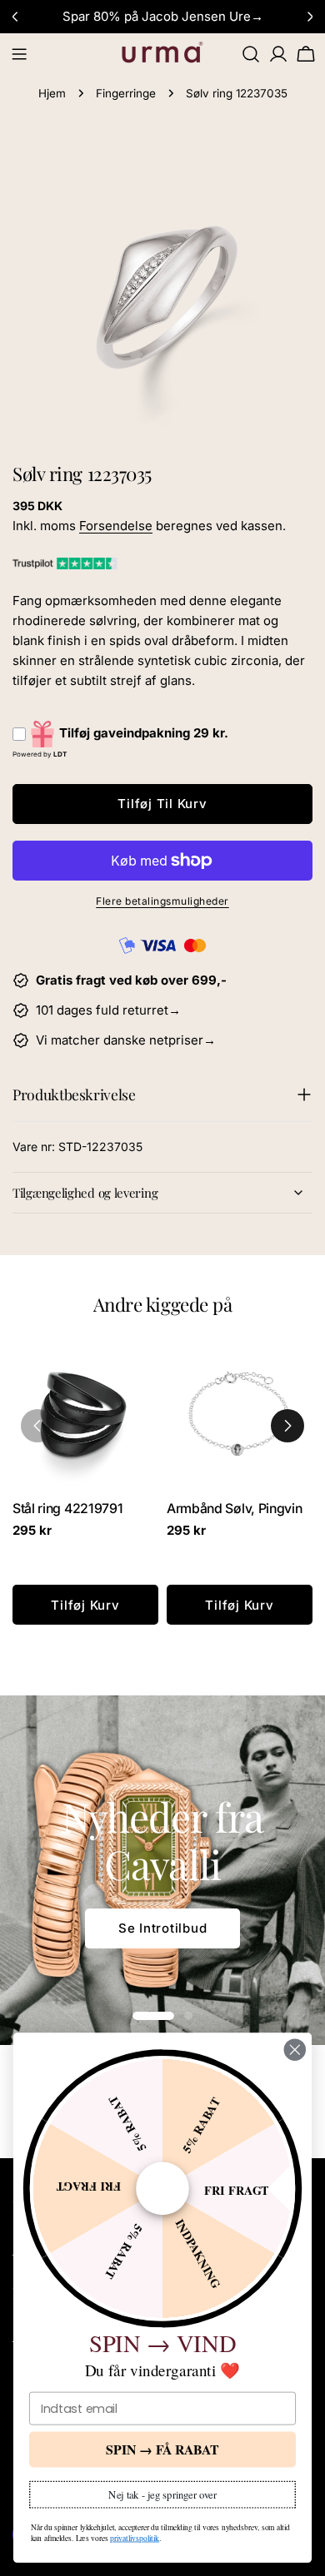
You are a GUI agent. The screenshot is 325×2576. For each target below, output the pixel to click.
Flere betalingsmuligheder (162, 901)
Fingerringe (126, 93)
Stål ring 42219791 (67, 1509)
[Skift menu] (19, 54)
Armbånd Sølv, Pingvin (234, 1509)
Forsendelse (116, 526)
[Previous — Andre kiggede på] (37, 1426)
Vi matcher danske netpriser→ (126, 1040)
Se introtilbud (163, 1928)
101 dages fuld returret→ (108, 1010)
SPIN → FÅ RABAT (162, 2449)
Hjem (52, 93)
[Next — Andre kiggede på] (287, 1426)
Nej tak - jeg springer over (162, 2494)
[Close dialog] (295, 2050)
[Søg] (251, 54)
